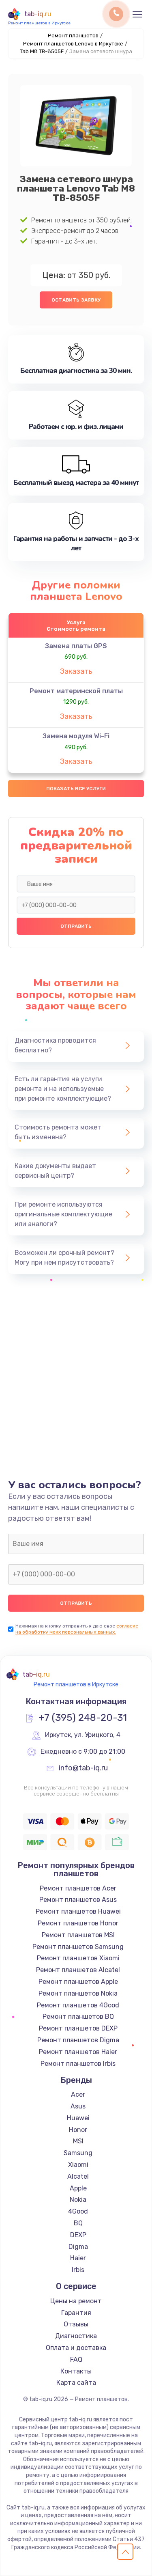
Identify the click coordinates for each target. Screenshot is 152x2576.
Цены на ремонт (76, 2301)
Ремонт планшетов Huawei (78, 1911)
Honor (78, 2130)
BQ (78, 2223)
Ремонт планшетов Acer (78, 1888)
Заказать (76, 671)
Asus (78, 2106)
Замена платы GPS (76, 646)
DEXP (78, 2235)
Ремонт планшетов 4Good (78, 2005)
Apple (78, 2188)
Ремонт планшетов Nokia (78, 1993)
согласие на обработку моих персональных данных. (77, 1629)
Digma (78, 2247)
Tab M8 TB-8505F (42, 51)
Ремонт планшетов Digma (78, 2040)
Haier (78, 2258)
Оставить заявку (76, 300)
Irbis (78, 2270)
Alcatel (78, 2176)
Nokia (78, 2200)
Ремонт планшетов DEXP (78, 2028)
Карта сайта (76, 2383)
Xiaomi (78, 2165)
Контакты (76, 2371)
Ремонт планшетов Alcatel (78, 1970)
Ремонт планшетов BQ (78, 2017)
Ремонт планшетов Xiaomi (78, 1958)
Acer (78, 2094)
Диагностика (76, 2336)
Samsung (78, 2153)
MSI (78, 2141)
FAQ (76, 2359)
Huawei (78, 2118)
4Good (78, 2211)
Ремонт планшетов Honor (78, 1923)
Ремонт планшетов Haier (78, 2052)
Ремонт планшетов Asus (78, 1900)
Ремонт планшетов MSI (78, 1935)
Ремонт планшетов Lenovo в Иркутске (73, 44)
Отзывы (76, 2324)
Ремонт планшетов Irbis (78, 2064)
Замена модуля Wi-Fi (76, 736)
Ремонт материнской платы (76, 691)
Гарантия (76, 2313)
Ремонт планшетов (73, 36)
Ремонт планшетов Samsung (78, 1947)
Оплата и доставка (76, 2348)
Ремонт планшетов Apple (78, 1982)
